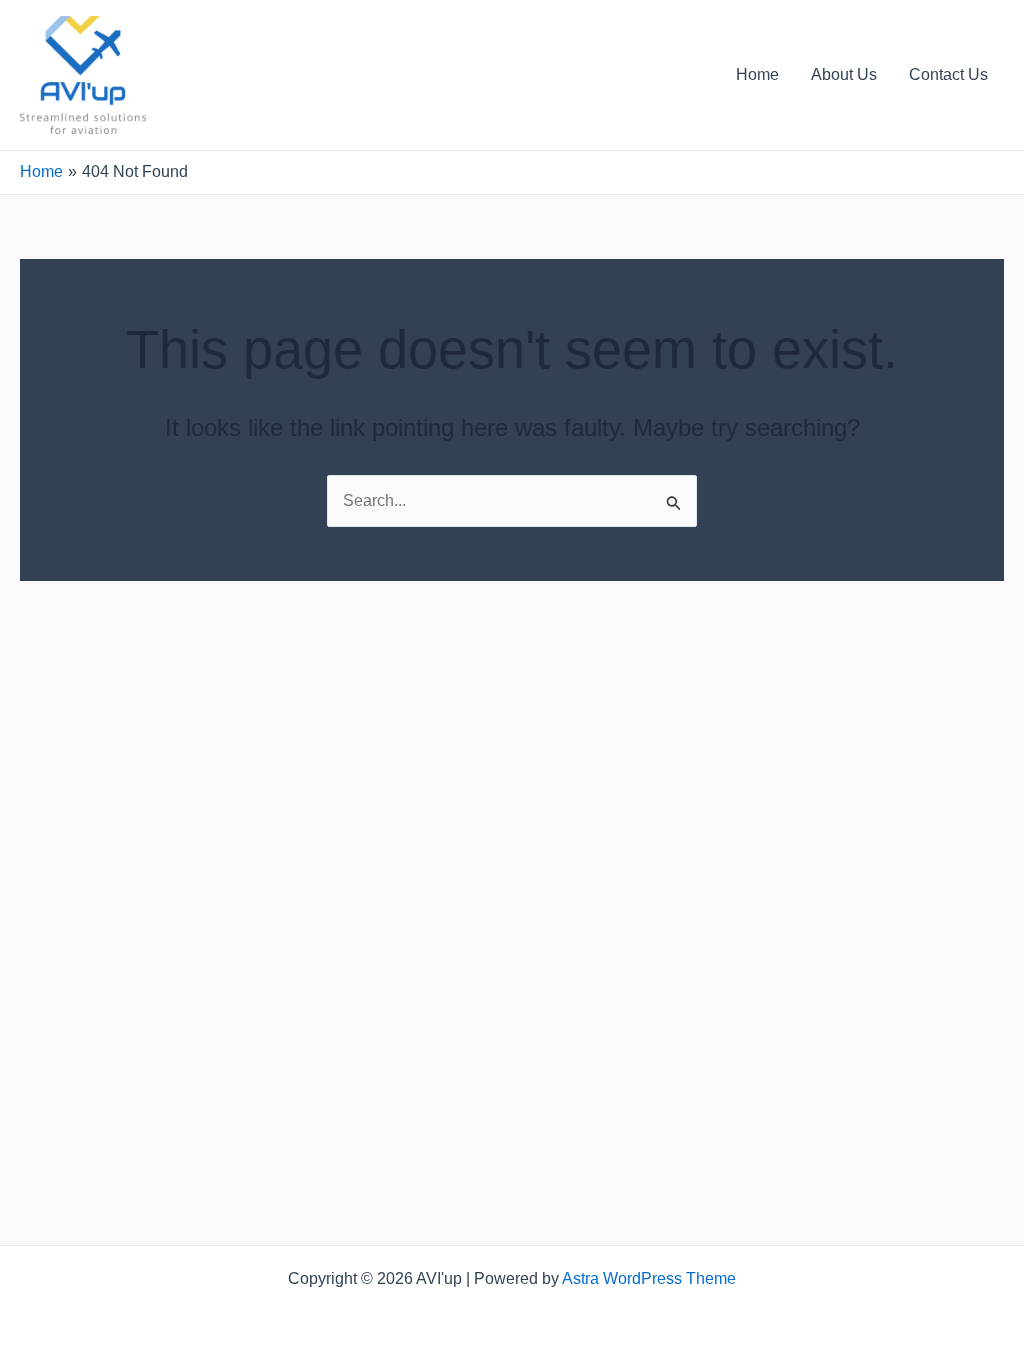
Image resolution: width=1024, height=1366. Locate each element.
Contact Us (948, 74)
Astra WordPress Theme (649, 1278)
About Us (844, 74)
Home (757, 74)
